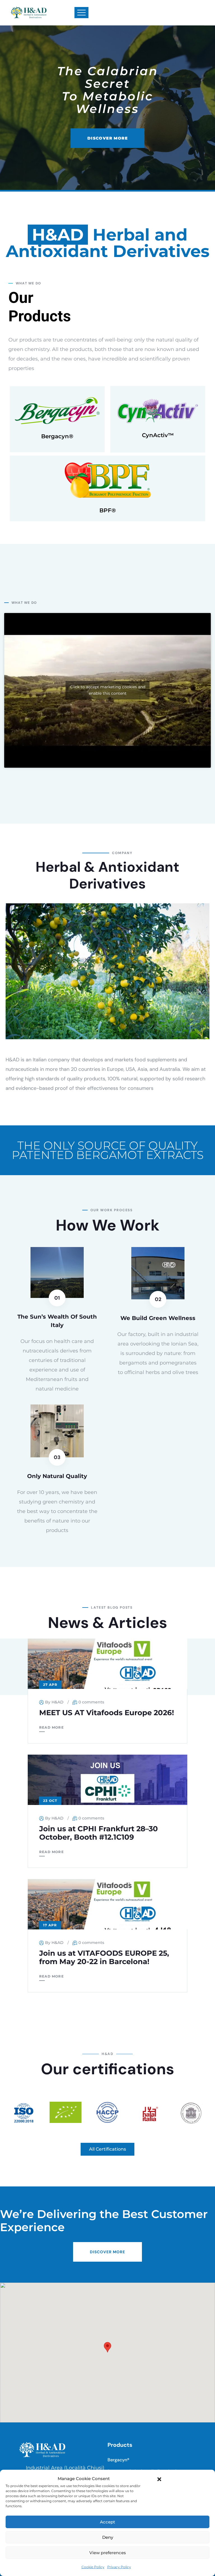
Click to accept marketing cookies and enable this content (108, 690)
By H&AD (54, 1702)
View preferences (108, 2553)
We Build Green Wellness (158, 1318)
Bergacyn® (57, 436)
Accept (107, 2522)
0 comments (91, 1702)
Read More (52, 1727)
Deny (108, 2537)
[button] (159, 2479)
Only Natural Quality (57, 1476)
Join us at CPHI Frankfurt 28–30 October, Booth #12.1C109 (99, 1833)
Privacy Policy (119, 2567)
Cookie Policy (93, 2567)
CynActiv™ (158, 435)
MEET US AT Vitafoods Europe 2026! (107, 1713)
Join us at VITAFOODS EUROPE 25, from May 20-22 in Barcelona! (104, 1957)
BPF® (108, 510)
